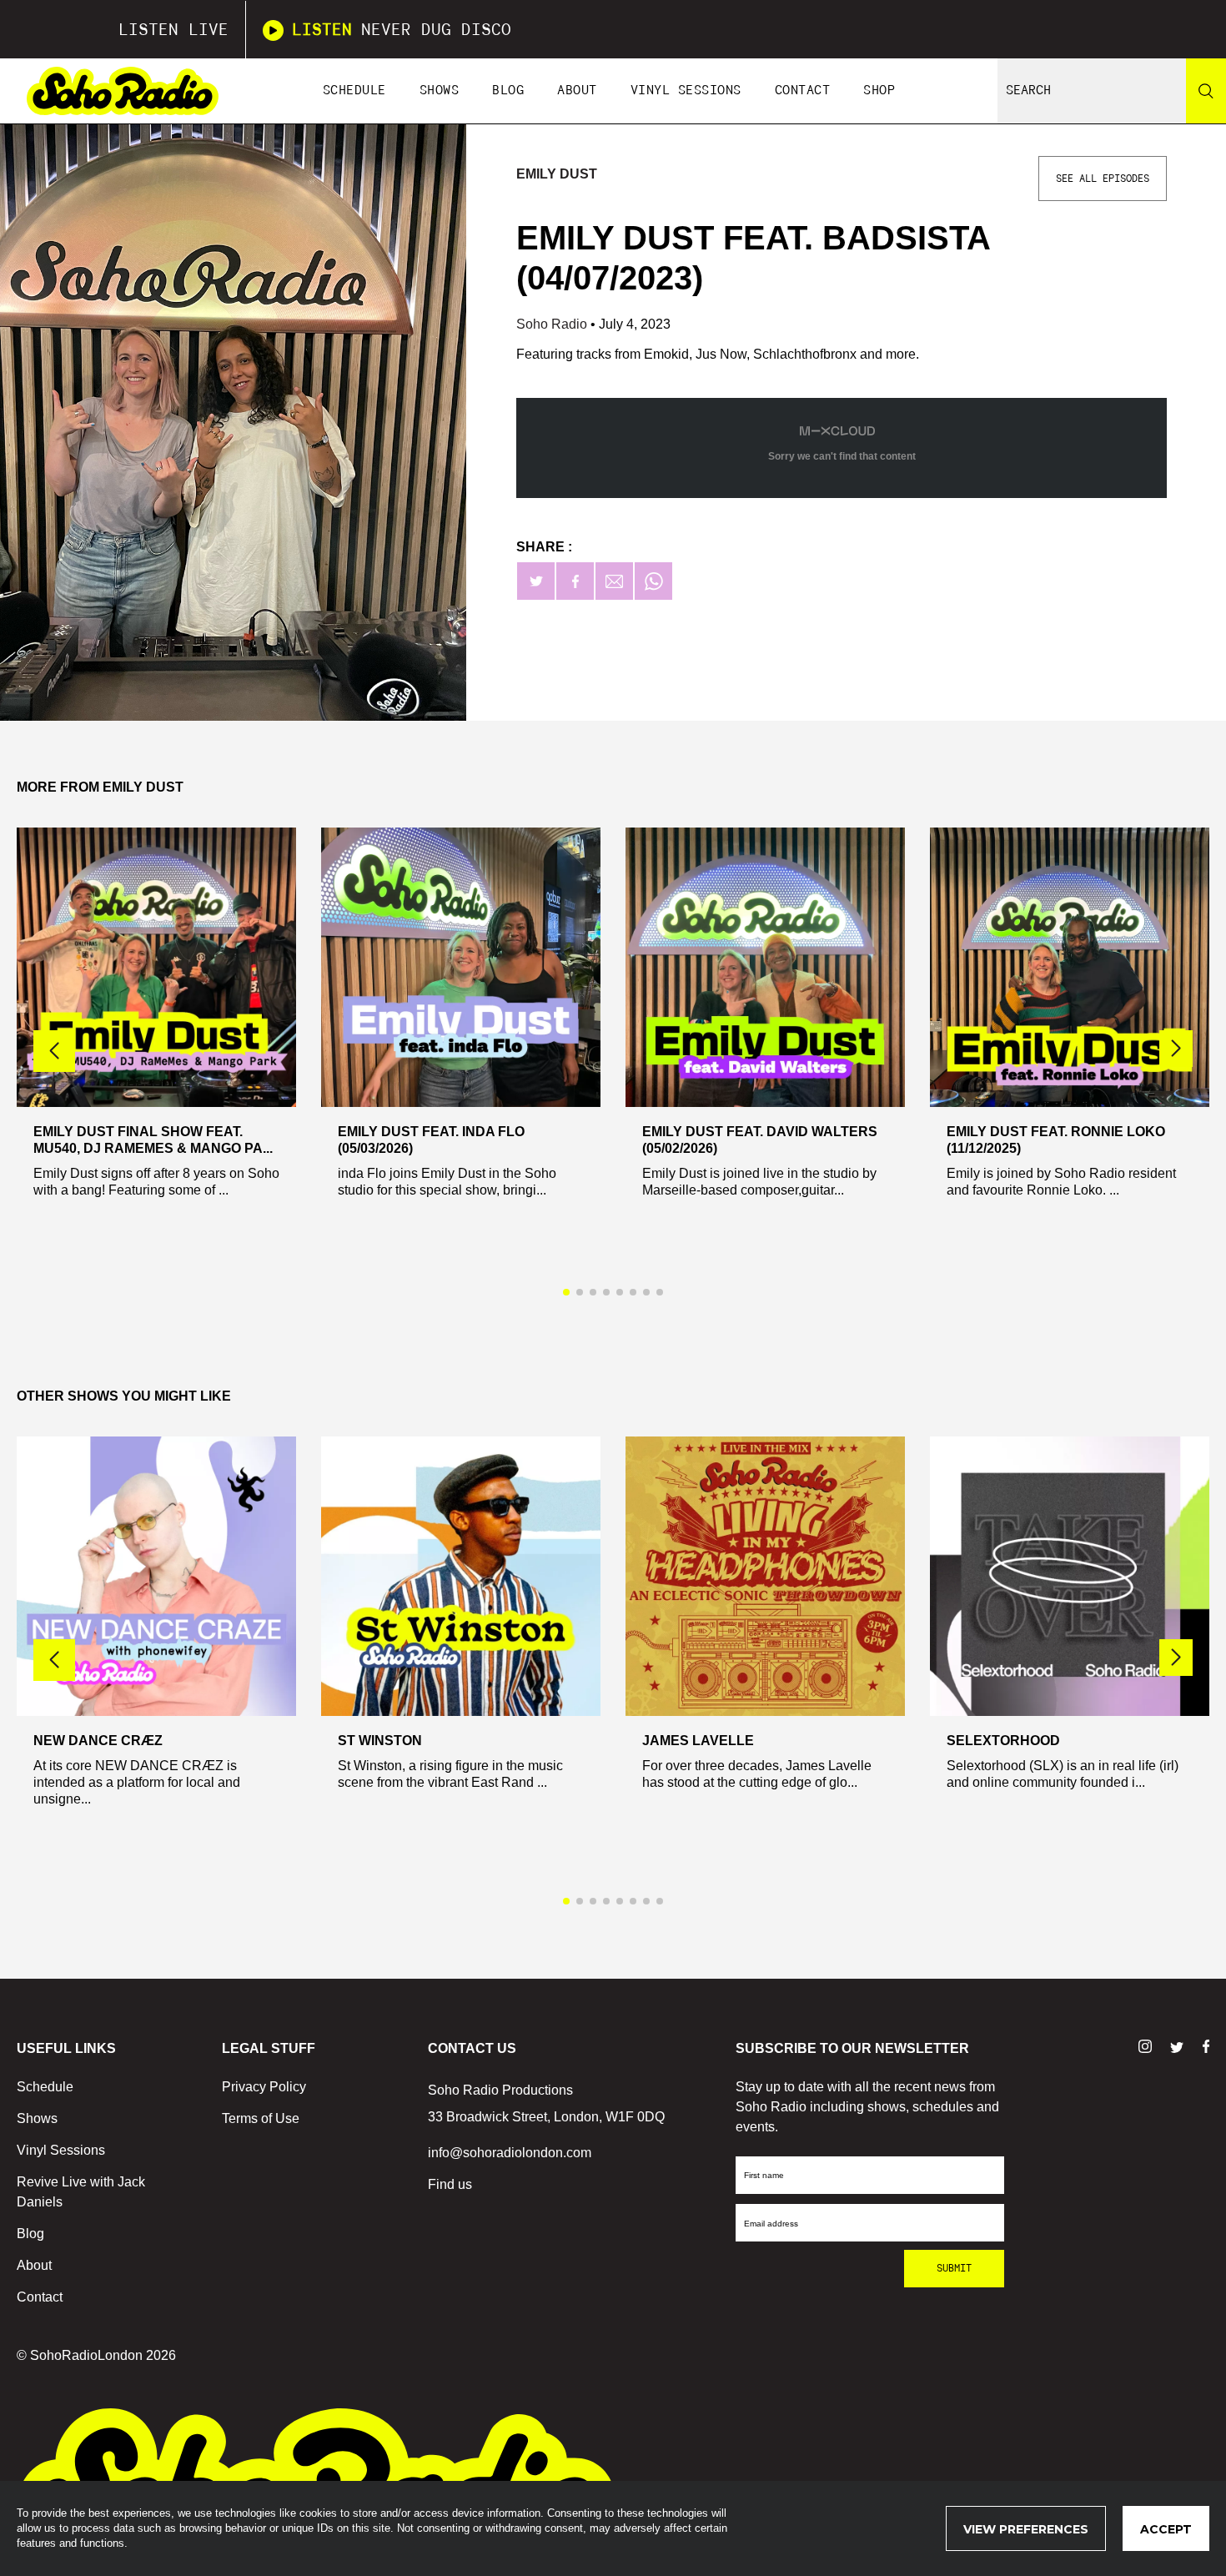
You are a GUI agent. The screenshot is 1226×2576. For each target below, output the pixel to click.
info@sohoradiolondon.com (510, 2153)
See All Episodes (1103, 179)
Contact (803, 91)
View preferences (1026, 2529)
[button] (1176, 1049)
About (577, 91)
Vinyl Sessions (686, 91)
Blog (508, 91)
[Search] (1206, 91)
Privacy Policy (264, 2087)
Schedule (354, 91)
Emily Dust (557, 174)
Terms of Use (261, 2118)
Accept (1166, 2529)
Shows (440, 91)
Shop (879, 91)
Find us (450, 2184)
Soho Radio (553, 324)
